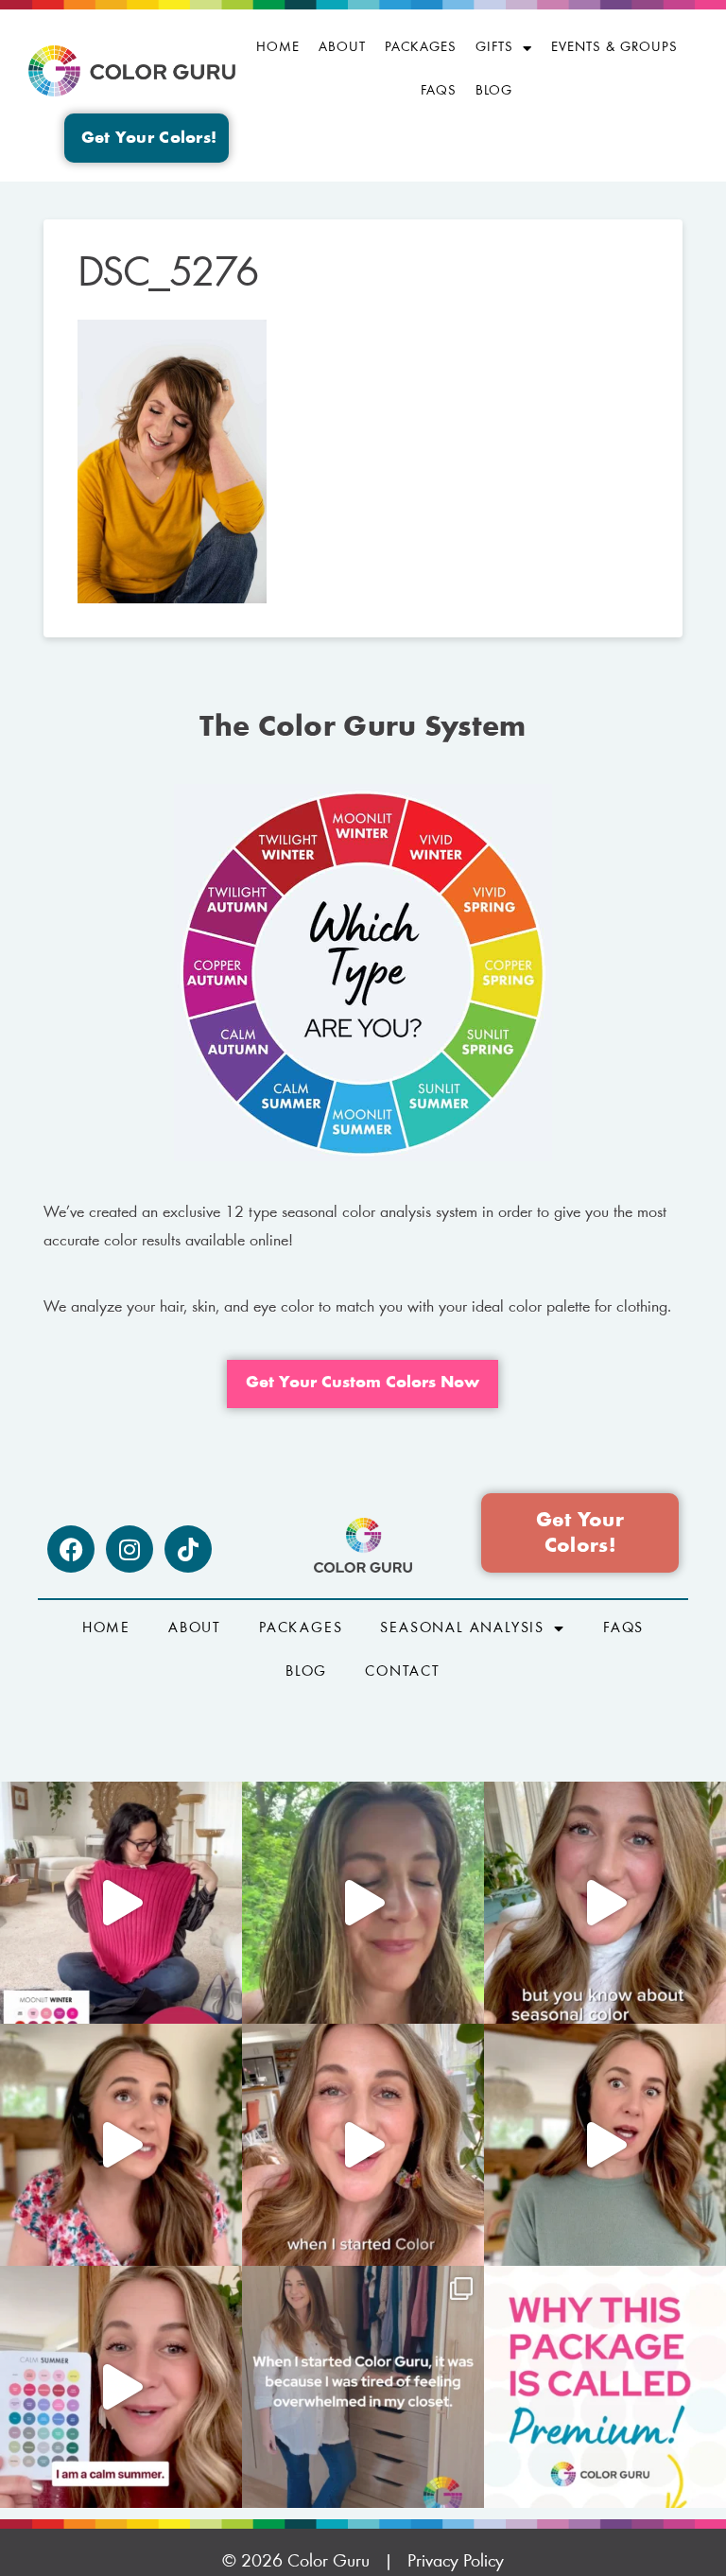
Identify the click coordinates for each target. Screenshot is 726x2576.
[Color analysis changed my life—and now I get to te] (363, 2145)
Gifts (494, 48)
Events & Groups (614, 48)
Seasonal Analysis (462, 1628)
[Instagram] (130, 1549)
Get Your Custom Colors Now (363, 1384)
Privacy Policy (456, 2562)
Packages (421, 48)
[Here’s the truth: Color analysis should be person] (121, 2145)
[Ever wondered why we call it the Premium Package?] (605, 2387)
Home (278, 48)
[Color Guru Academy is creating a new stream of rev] (605, 1903)
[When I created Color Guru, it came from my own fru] (363, 2387)
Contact (403, 1672)
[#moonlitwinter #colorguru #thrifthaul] (121, 1903)
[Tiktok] (188, 1549)
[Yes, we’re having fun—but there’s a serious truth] (605, 2145)
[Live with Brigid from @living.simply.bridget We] (363, 1903)
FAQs (439, 91)
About (342, 48)
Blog (494, 91)
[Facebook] (71, 1549)
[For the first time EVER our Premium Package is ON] (121, 2387)
